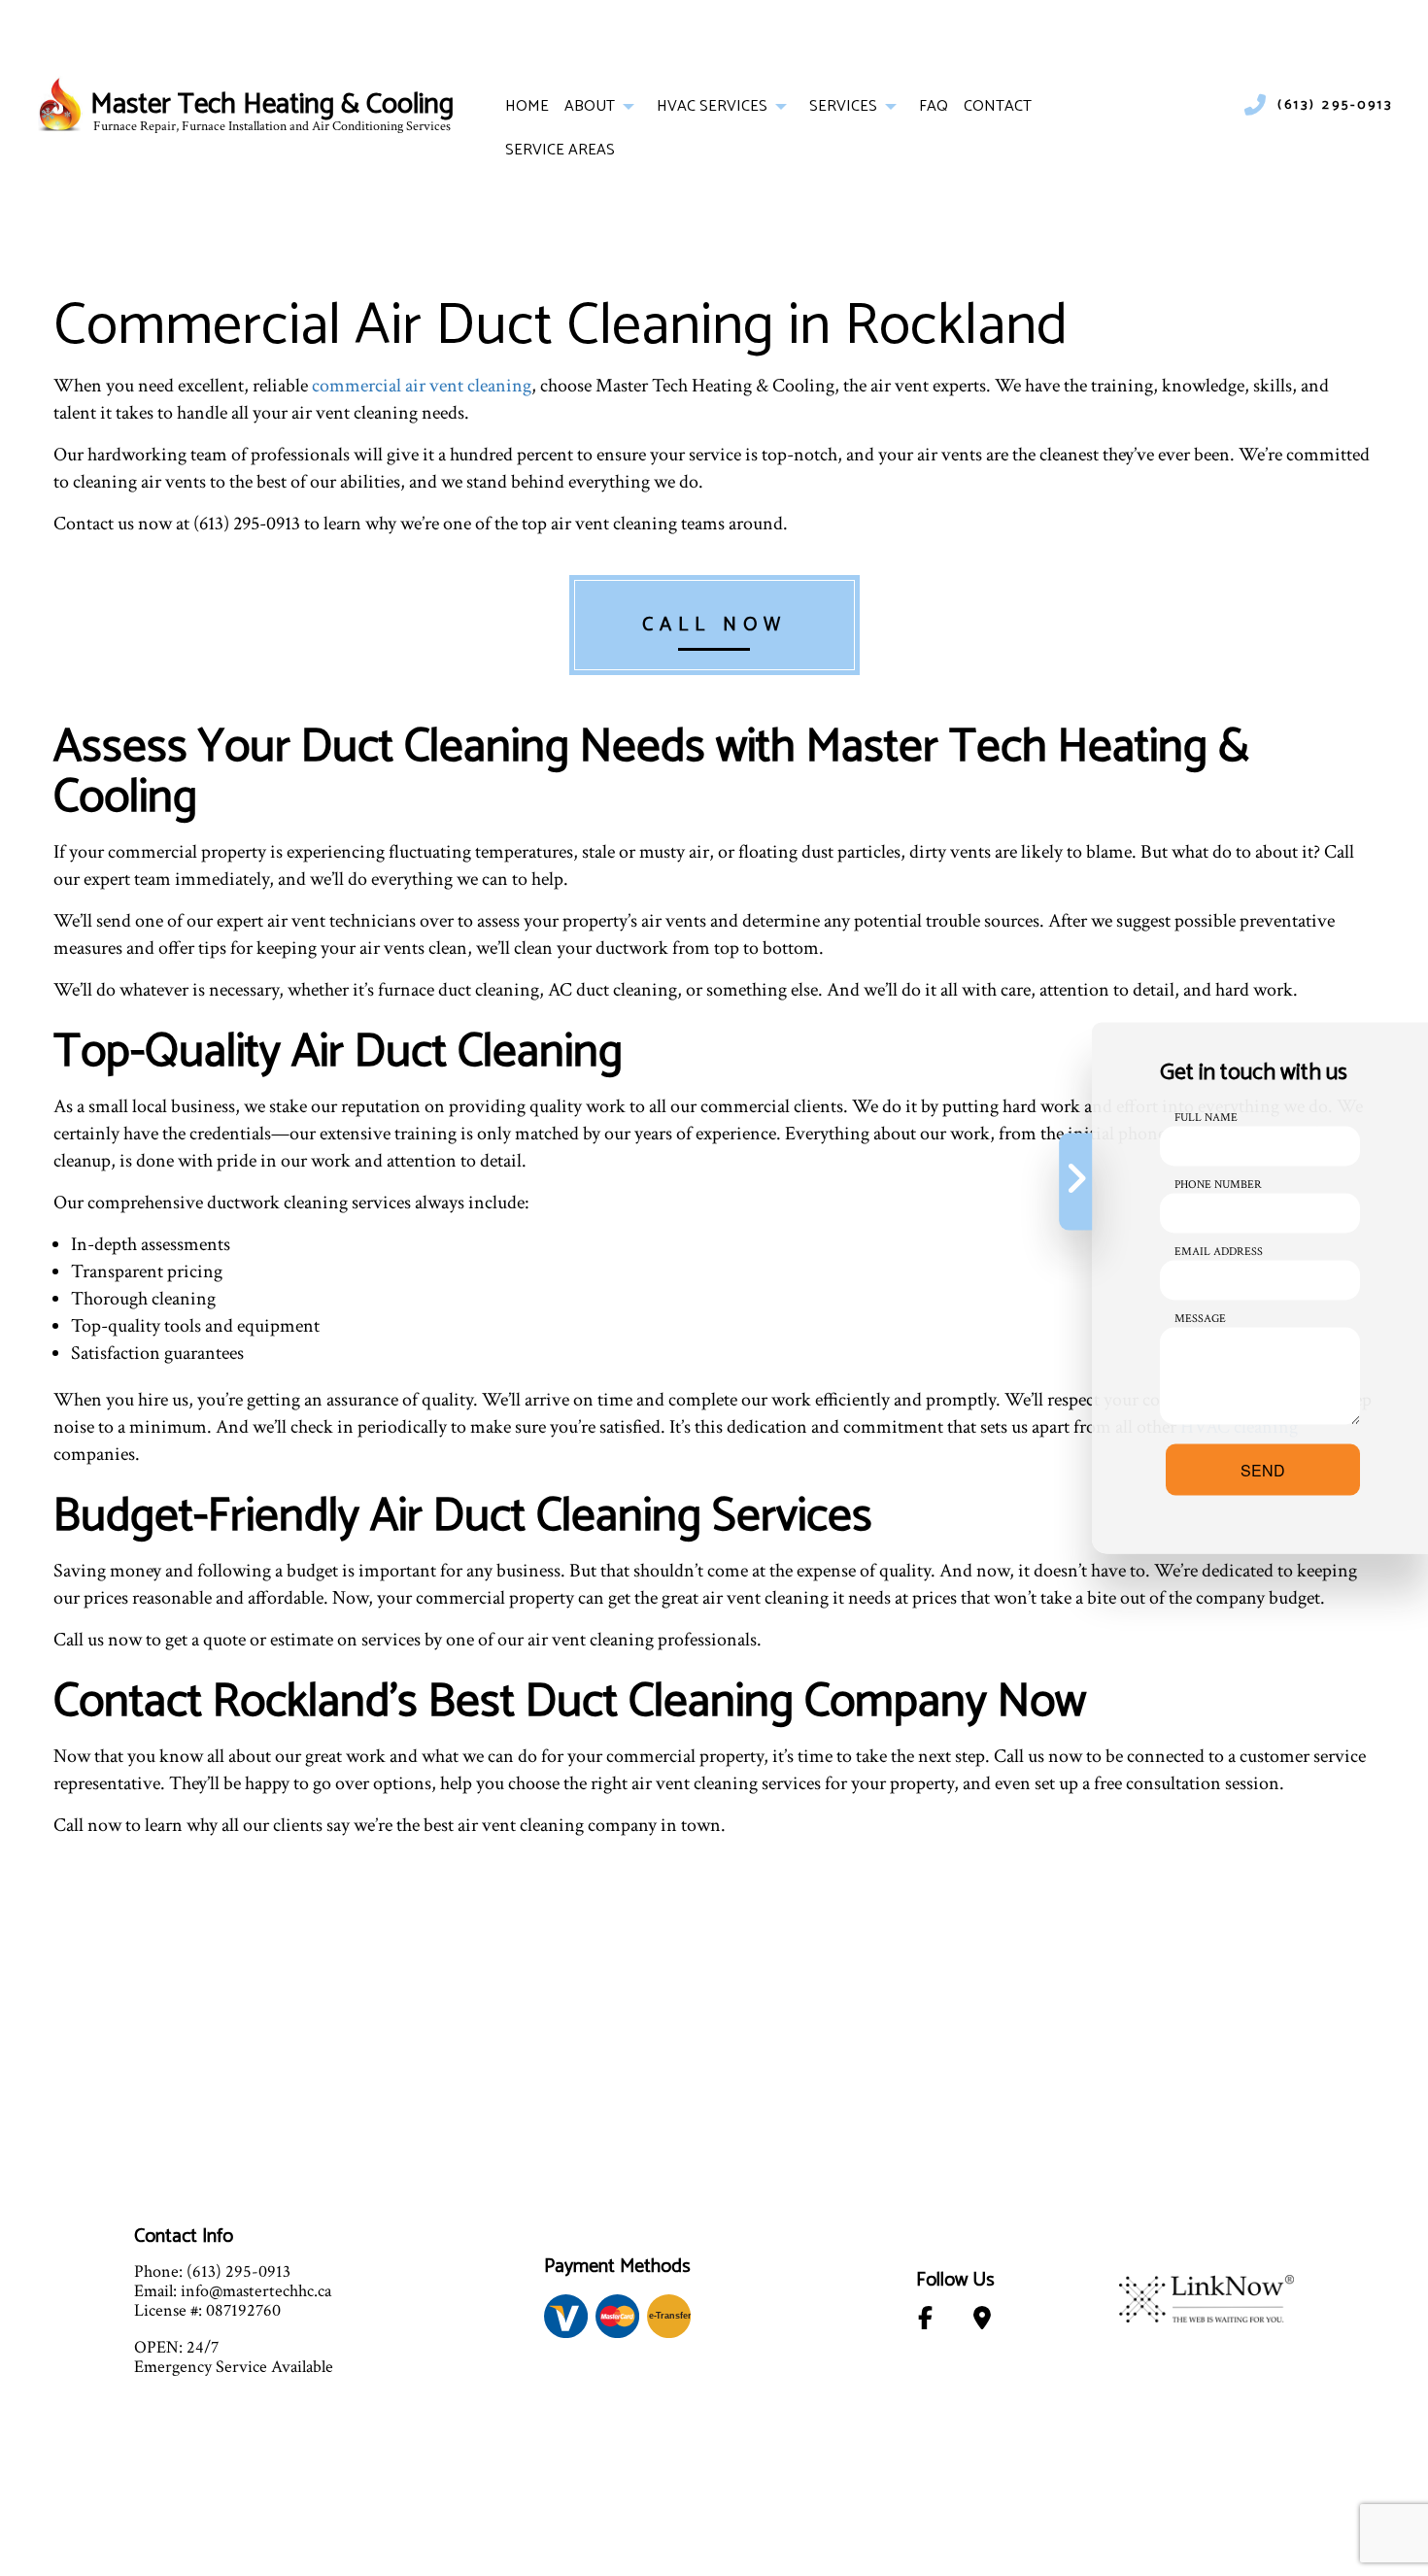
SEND (1263, 1470)
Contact (998, 106)
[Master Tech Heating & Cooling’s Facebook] (926, 2322)
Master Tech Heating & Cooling (272, 105)
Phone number (1218, 1185)
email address (1219, 1252)
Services (843, 106)
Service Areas (560, 150)
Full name (1206, 1118)
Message (1200, 1319)
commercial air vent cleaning (422, 386)
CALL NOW (714, 625)
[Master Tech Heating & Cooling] (61, 105)
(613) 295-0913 (1335, 106)
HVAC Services (712, 106)
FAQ (934, 106)
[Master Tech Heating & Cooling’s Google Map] (983, 2322)
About (590, 106)
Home (527, 106)
